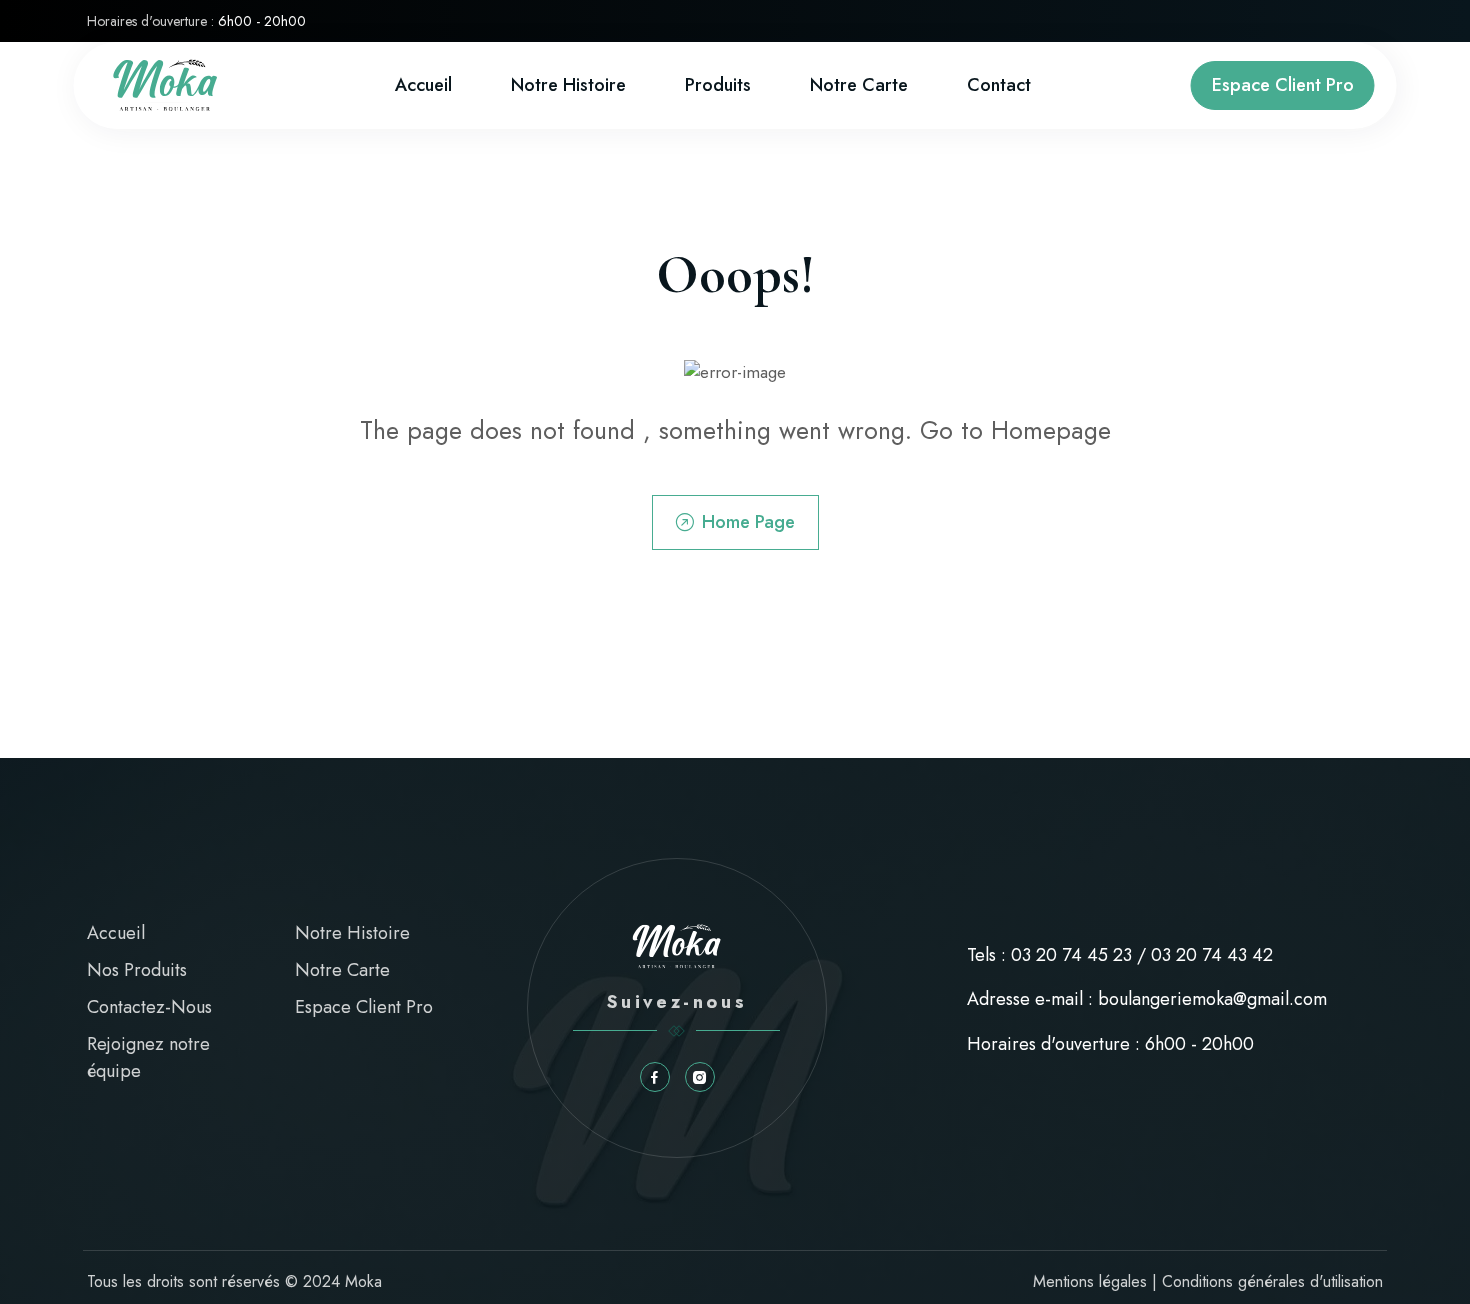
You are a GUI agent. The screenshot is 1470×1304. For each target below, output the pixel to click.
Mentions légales (1090, 1281)
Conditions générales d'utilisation (1272, 1281)
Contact (999, 85)
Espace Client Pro (1283, 85)
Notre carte (859, 85)
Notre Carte (342, 970)
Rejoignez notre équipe (148, 1057)
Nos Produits (137, 970)
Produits (718, 85)
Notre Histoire (568, 85)
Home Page (748, 522)
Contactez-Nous (149, 1007)
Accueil (423, 85)
